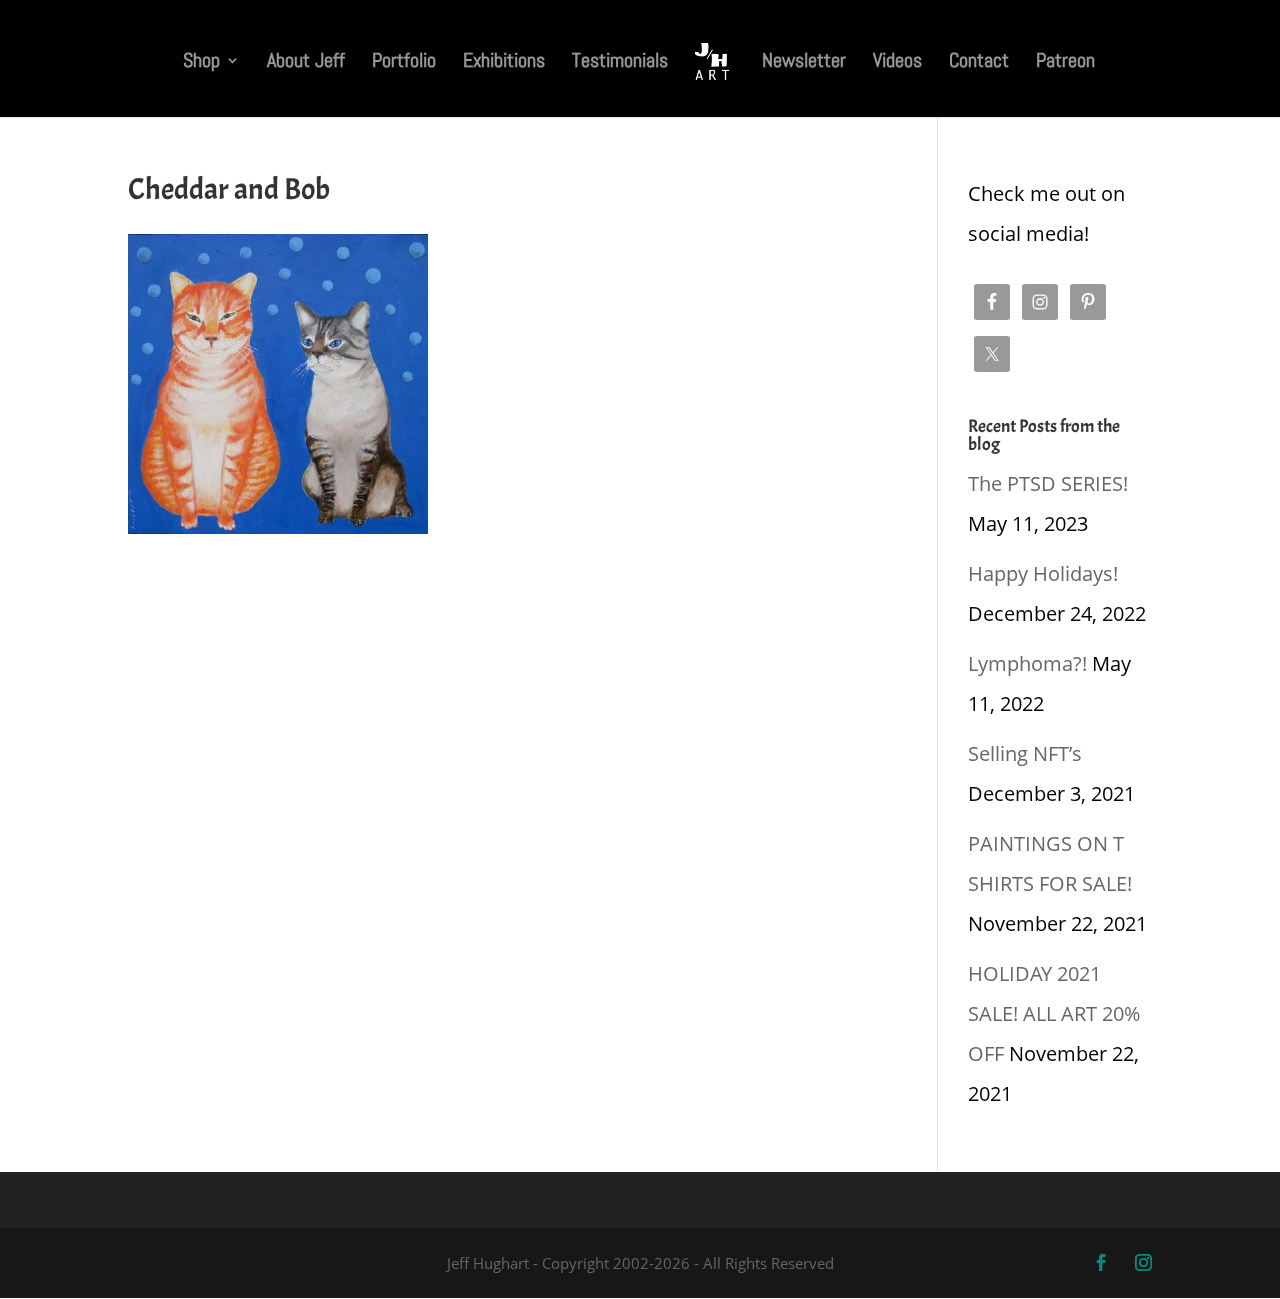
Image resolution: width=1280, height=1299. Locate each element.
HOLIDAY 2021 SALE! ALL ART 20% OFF (1054, 1013)
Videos (897, 63)
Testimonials (620, 63)
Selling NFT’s (1025, 753)
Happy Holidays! (1043, 573)
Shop (201, 63)
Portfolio (404, 63)
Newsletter (804, 63)
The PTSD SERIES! (1048, 483)
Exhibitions (504, 63)
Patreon (1065, 63)
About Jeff (306, 63)
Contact (979, 63)
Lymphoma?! (1027, 663)
